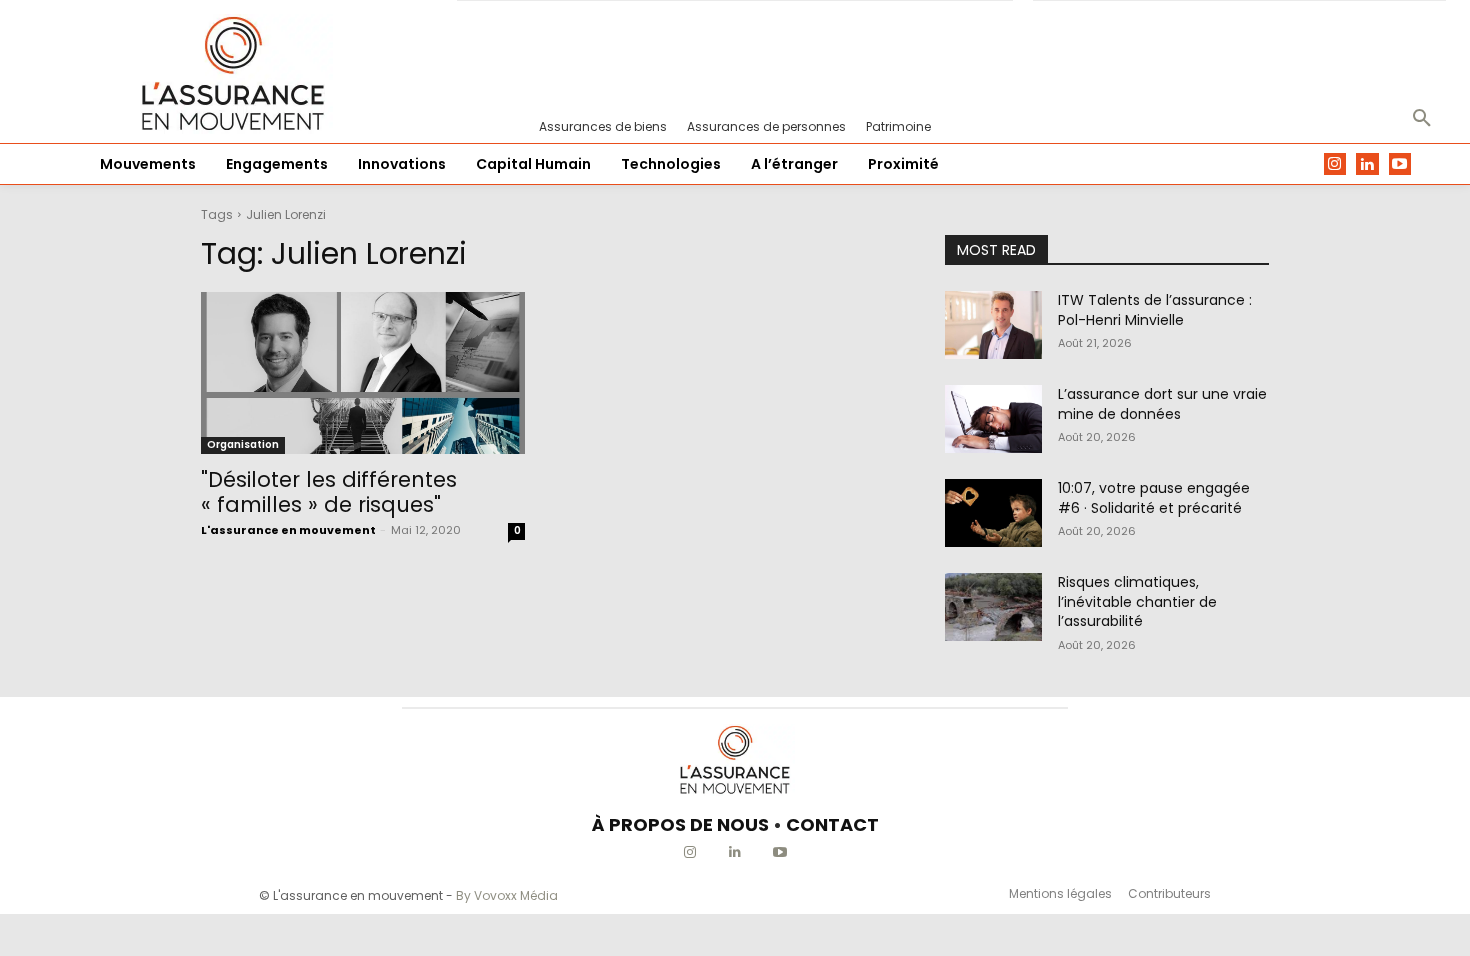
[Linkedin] (1367, 164)
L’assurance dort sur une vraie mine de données (1162, 404)
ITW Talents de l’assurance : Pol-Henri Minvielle (1155, 310)
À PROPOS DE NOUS (680, 824)
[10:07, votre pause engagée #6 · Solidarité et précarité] (993, 513)
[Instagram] (1335, 164)
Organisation (243, 444)
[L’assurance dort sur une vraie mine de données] (993, 419)
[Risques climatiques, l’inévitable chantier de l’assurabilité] (993, 607)
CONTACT (832, 824)
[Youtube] (1400, 164)
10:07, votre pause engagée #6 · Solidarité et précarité (1154, 498)
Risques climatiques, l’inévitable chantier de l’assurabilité (1137, 601)
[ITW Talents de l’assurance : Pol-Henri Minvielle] (993, 325)
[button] (1422, 119)
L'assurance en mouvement (288, 530)
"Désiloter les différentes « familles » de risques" (329, 492)
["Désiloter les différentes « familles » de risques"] (363, 373)
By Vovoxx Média (507, 895)
